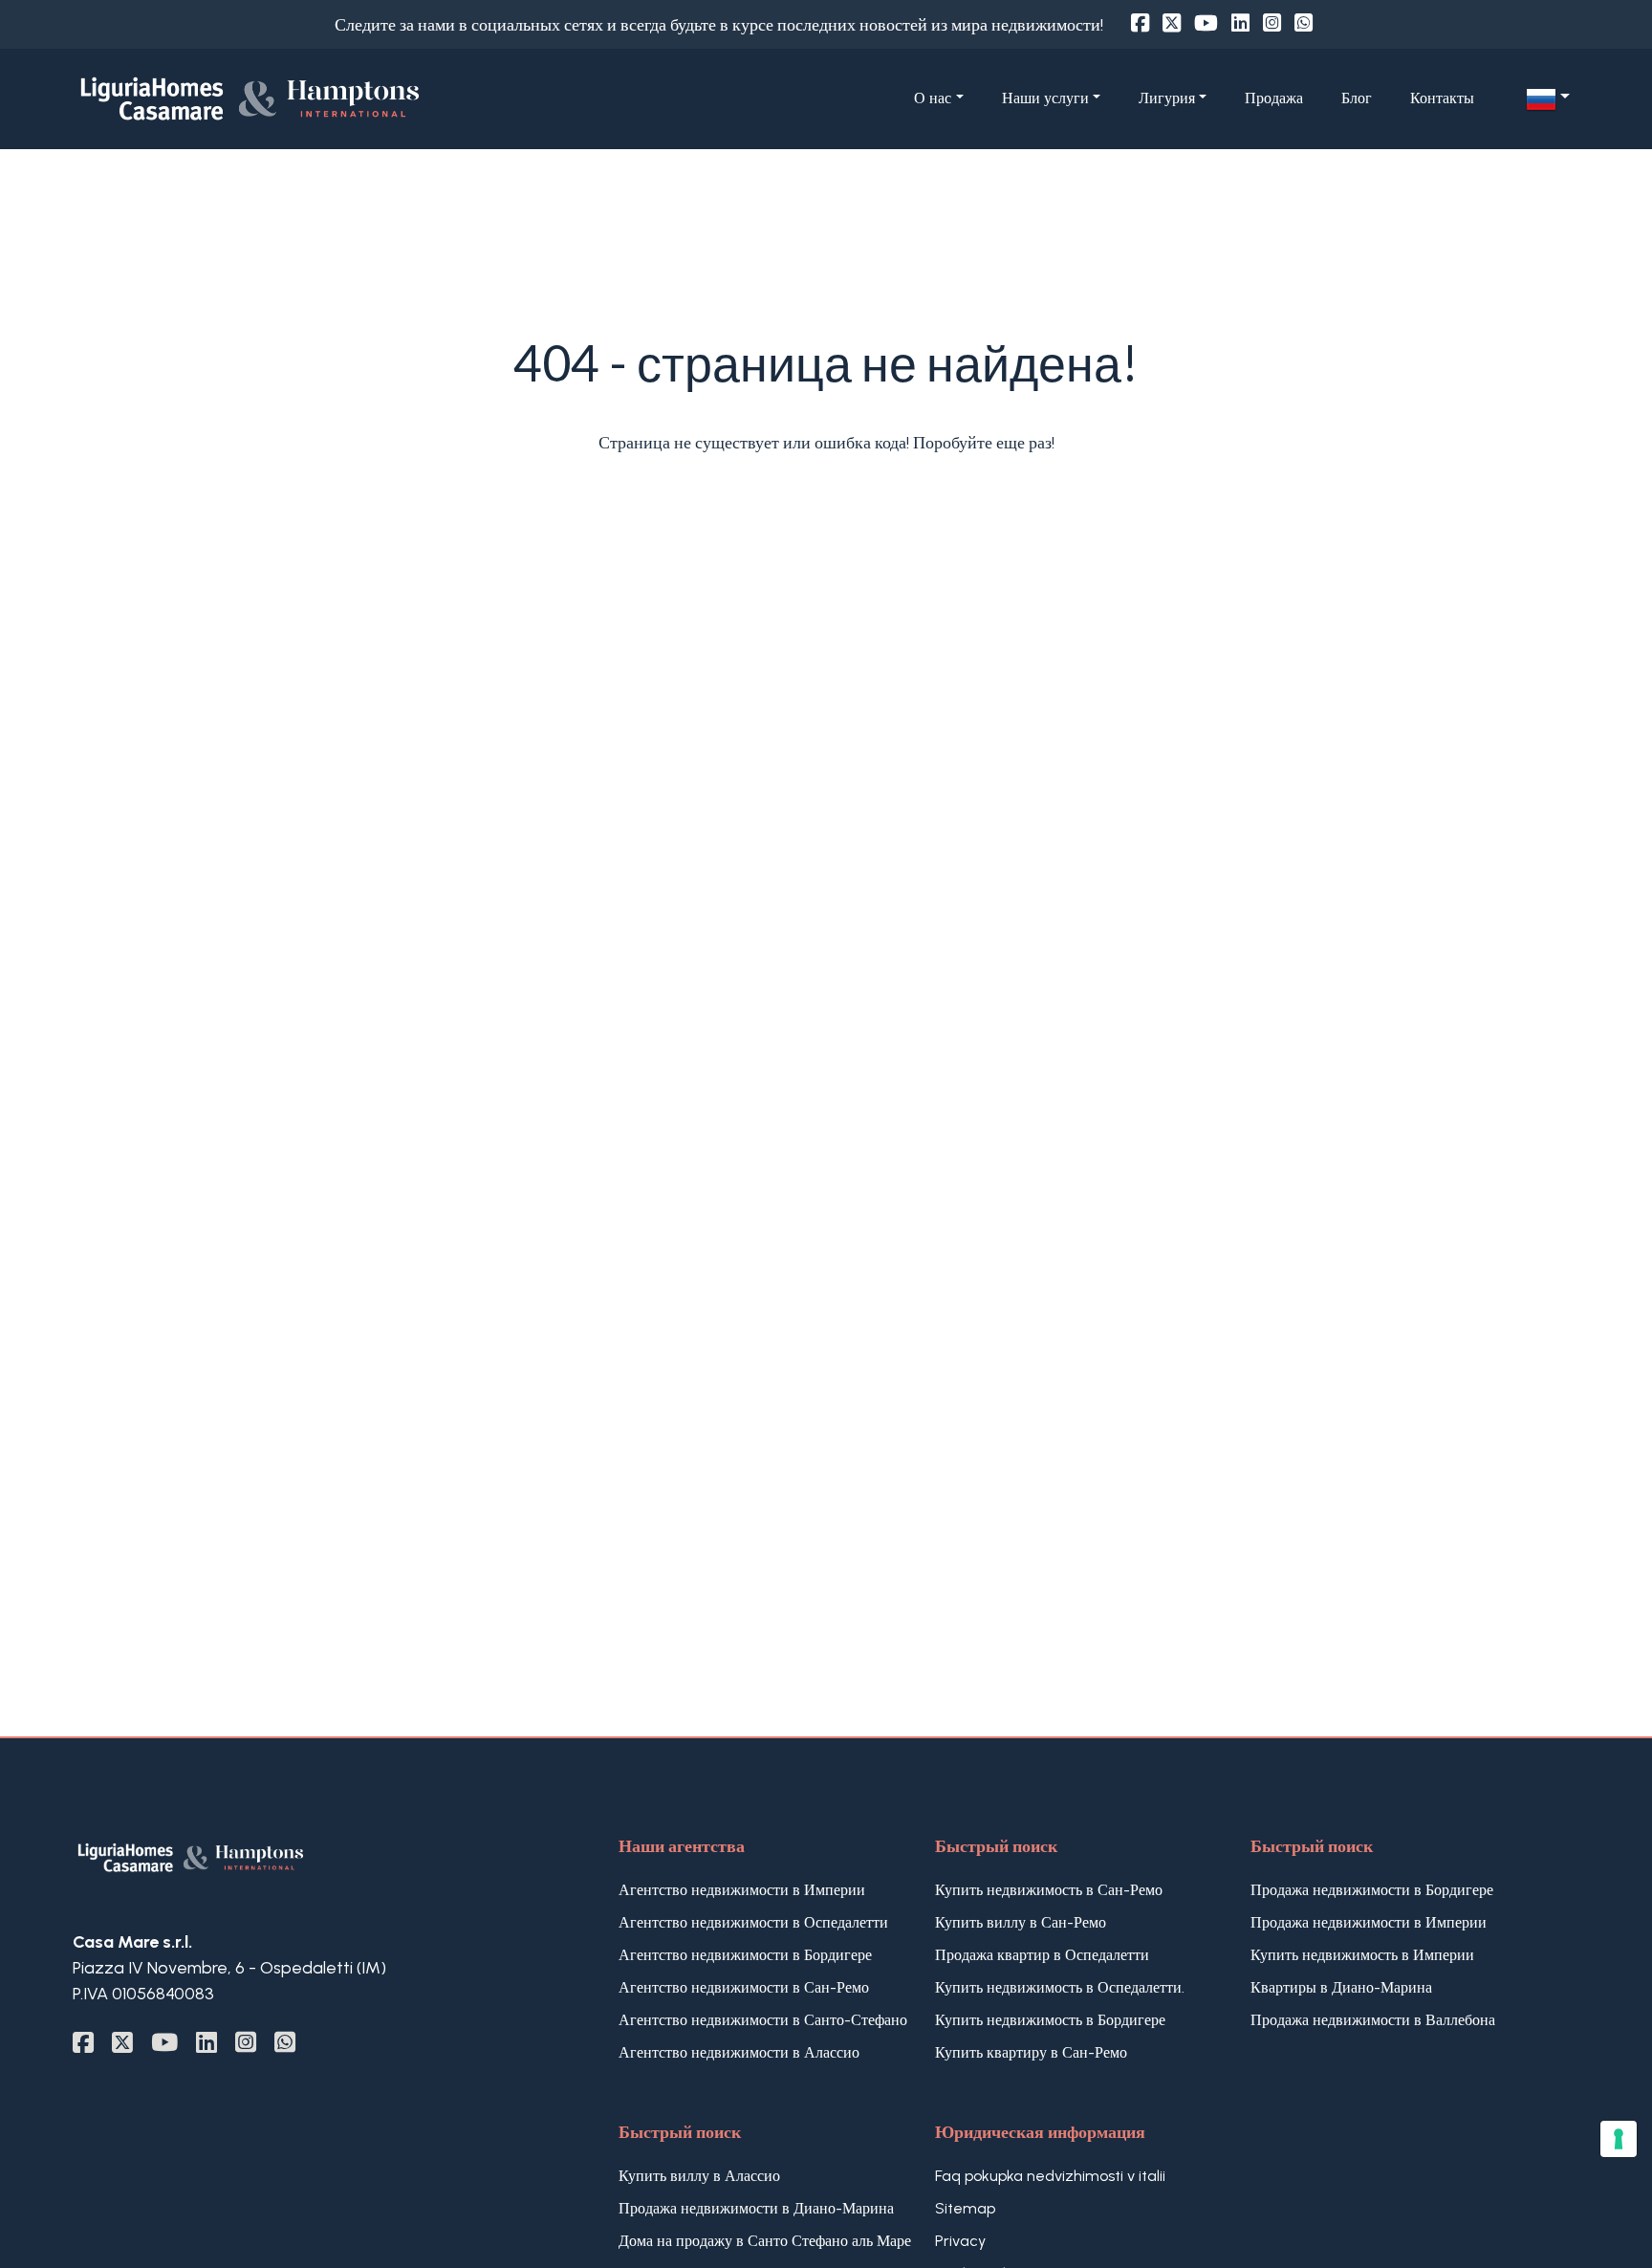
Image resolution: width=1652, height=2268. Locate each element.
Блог (1357, 98)
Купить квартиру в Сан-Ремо (1031, 2052)
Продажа (1274, 98)
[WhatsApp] (1304, 23)
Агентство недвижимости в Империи (742, 1890)
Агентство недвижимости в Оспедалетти (753, 1922)
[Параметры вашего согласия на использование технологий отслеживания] (1619, 2139)
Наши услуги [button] (1045, 98)
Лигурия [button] (1167, 98)
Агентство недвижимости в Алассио (739, 2052)
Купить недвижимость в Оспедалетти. (1060, 1987)
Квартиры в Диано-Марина (1341, 1987)
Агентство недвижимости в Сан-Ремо (744, 1987)
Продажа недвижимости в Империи (1369, 1922)
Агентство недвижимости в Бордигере (745, 1955)
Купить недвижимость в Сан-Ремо (1049, 1890)
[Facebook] (1140, 23)
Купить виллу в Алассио (699, 2176)
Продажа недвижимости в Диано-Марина (756, 2208)
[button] (1548, 99)
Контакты (1442, 98)
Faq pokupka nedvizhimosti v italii (1050, 2176)
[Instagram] (1272, 23)
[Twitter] (1172, 23)
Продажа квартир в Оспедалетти (1042, 1955)
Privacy (960, 2241)
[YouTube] (1206, 23)
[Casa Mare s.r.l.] (316, 98)
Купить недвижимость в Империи (1362, 1955)
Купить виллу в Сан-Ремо (1021, 1922)
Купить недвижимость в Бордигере (1050, 2020)
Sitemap (965, 2208)
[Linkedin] (1240, 23)
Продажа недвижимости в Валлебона (1373, 2020)
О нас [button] (933, 98)
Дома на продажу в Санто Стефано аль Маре (765, 2241)
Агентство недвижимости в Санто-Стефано (763, 2020)
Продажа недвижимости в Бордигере (1372, 1890)
